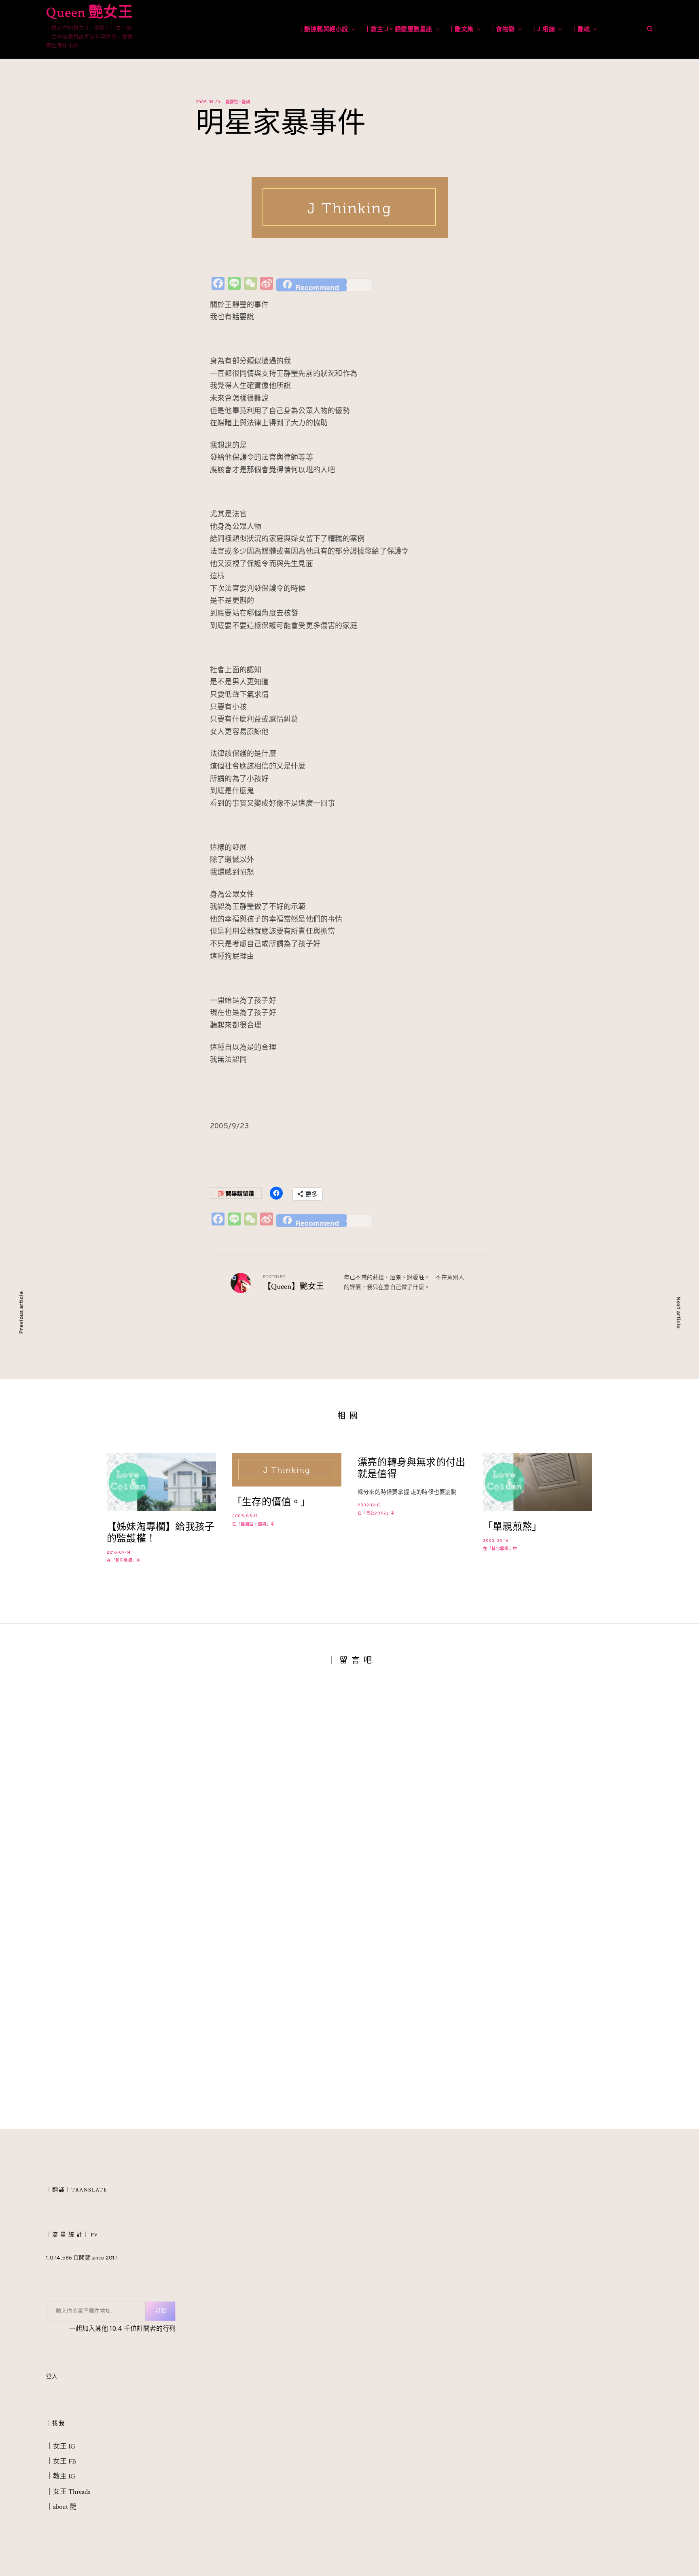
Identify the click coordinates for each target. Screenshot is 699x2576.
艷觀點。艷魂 (238, 102)
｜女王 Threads (68, 2492)
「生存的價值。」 (271, 1502)
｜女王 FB (61, 2461)
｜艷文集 (461, 30)
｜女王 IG (61, 2446)
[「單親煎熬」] (538, 1482)
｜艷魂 (581, 30)
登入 (52, 2377)
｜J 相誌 (543, 30)
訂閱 (161, 2311)
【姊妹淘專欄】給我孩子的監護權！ (161, 1533)
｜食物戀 (502, 30)
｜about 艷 (61, 2507)
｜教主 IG (61, 2476)
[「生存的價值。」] (287, 1470)
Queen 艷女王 (89, 13)
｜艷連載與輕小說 (323, 30)
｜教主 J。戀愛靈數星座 (398, 30)
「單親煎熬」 (512, 1527)
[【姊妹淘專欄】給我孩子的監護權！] (161, 1482)
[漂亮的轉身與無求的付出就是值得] (412, 1485)
